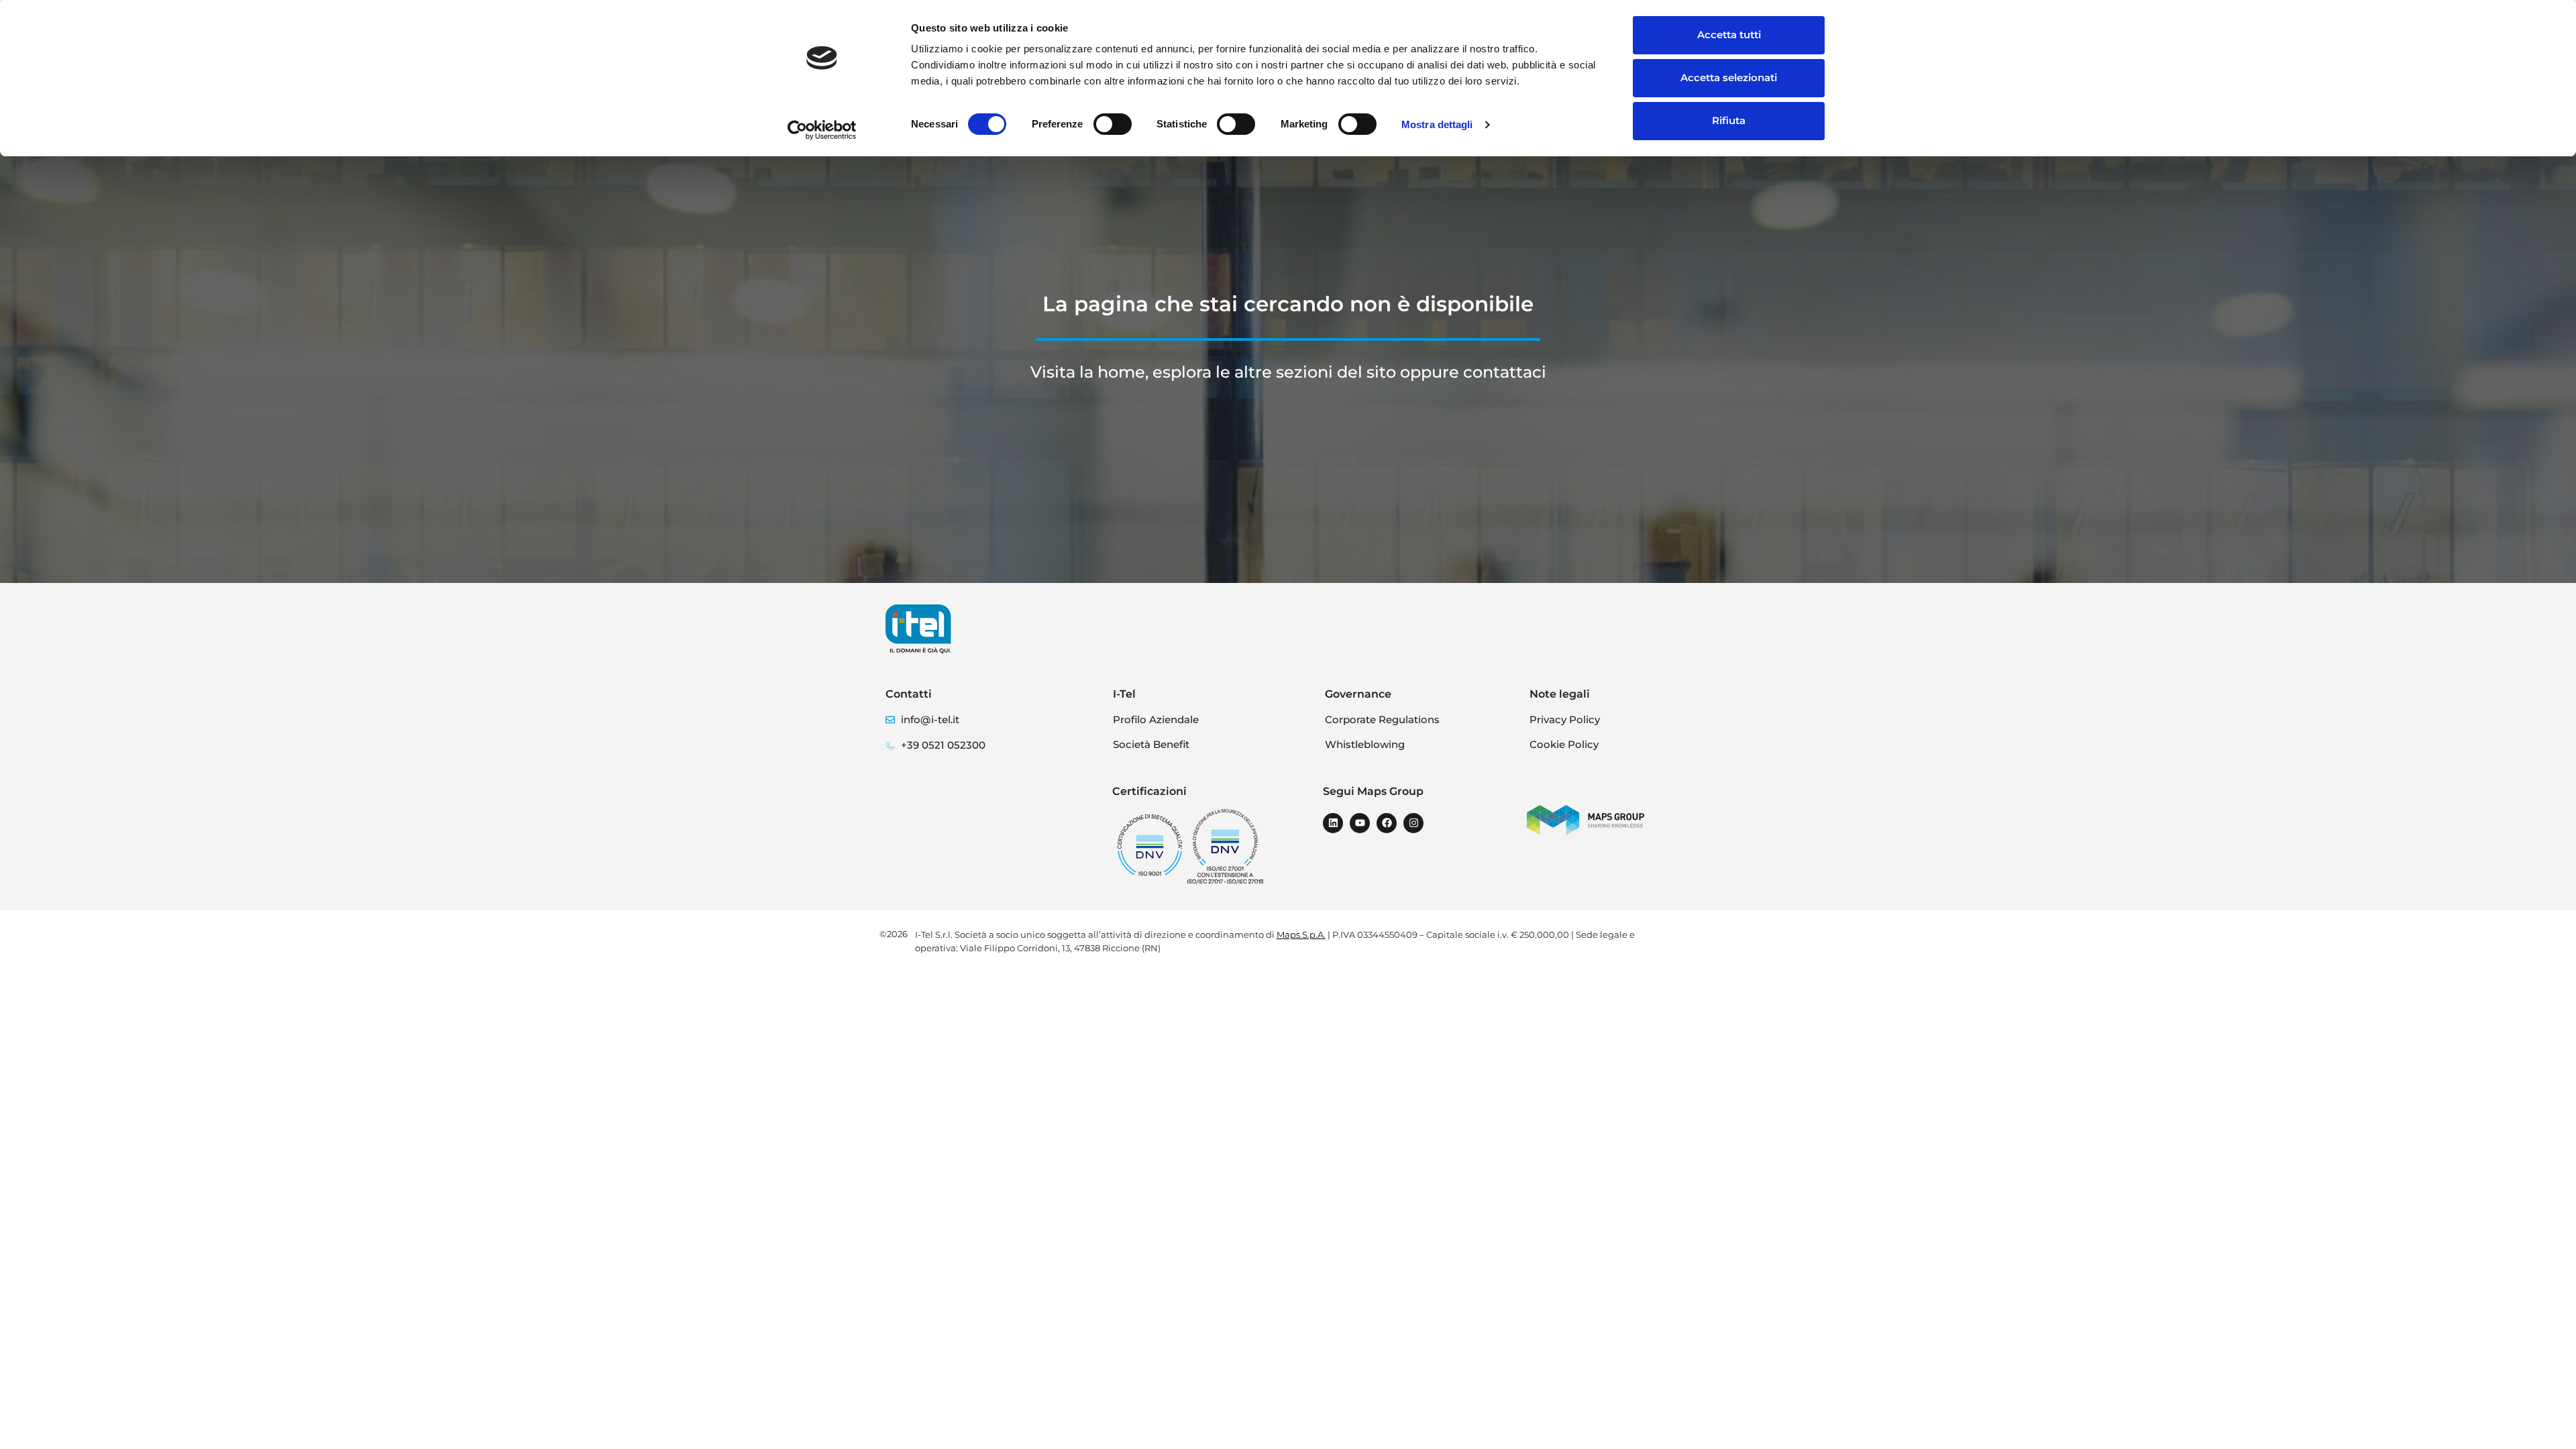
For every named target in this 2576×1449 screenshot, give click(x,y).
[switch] (1113, 124)
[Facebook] (1387, 823)
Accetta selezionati (1729, 77)
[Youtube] (1360, 823)
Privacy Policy (1565, 719)
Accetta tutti (1729, 35)
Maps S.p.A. (1301, 934)
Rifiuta (1729, 120)
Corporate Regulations (1382, 719)
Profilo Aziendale (1156, 719)
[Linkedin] (1333, 823)
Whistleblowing (1365, 744)
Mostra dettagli (1437, 124)
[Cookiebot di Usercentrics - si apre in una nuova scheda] (822, 130)
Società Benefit (1151, 744)
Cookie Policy (1564, 744)
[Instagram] (1413, 823)
